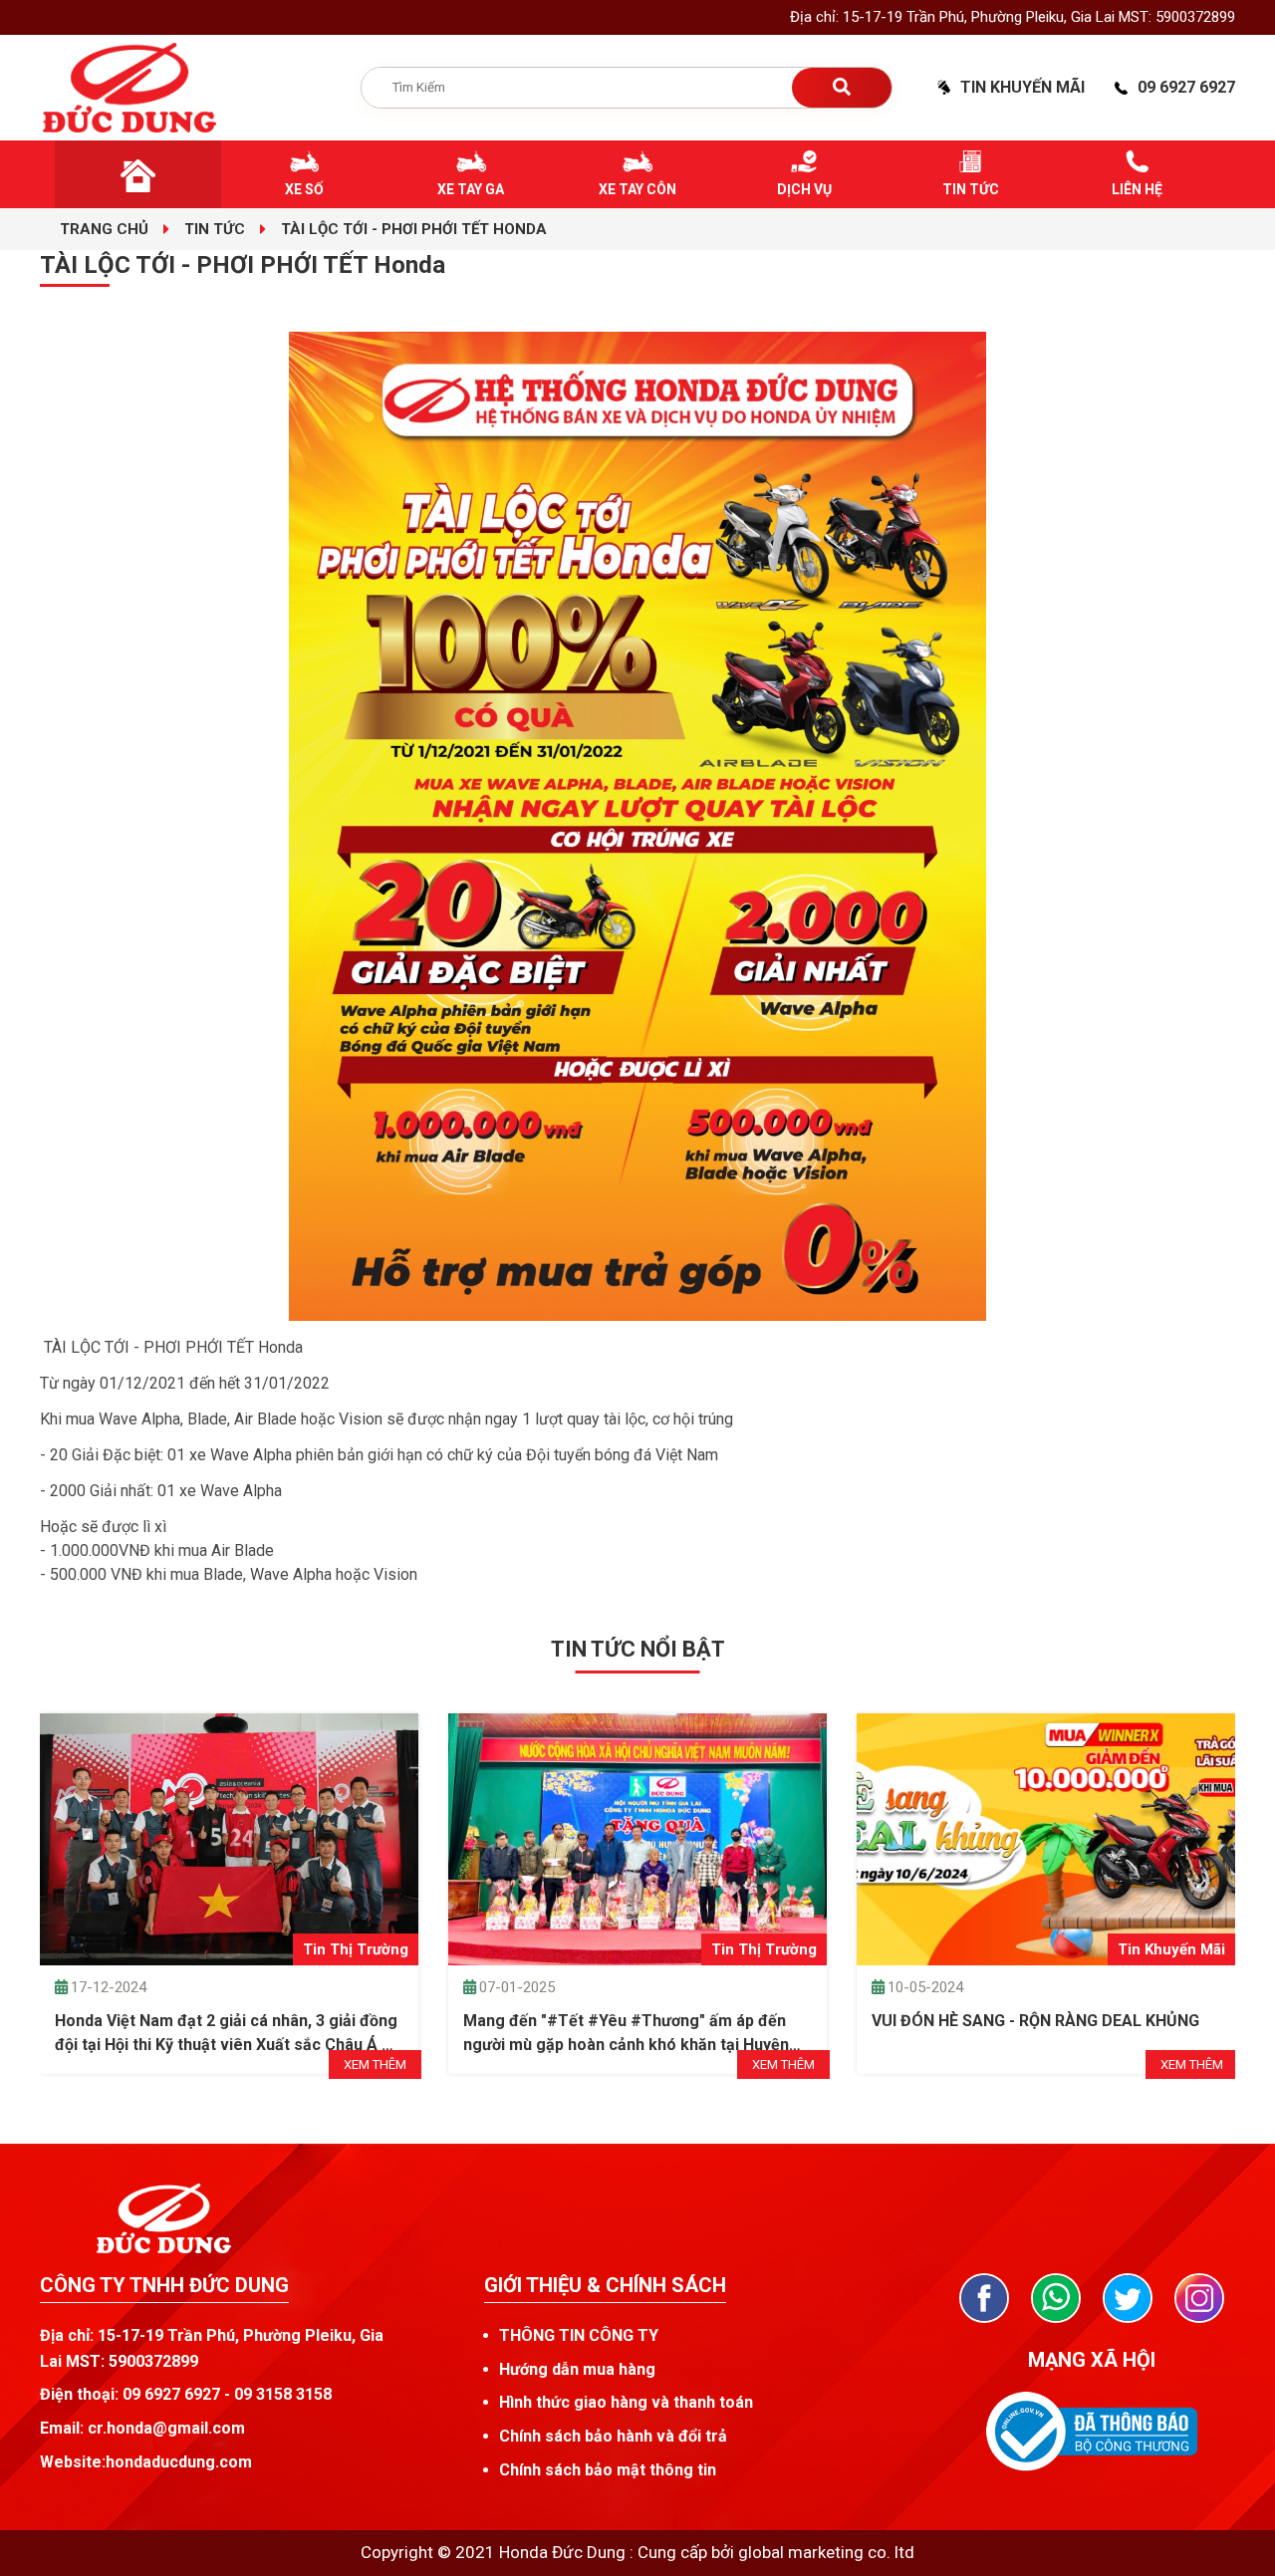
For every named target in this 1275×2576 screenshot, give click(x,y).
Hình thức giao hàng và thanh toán (626, 2402)
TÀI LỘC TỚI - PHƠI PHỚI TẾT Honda (414, 229)
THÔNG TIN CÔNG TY (579, 2335)
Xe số (304, 189)
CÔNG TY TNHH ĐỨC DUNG (164, 2285)
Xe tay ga (471, 189)
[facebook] (984, 2298)
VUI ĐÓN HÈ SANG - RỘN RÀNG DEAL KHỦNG (1035, 2021)
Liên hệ (1137, 189)
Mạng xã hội (1092, 2360)
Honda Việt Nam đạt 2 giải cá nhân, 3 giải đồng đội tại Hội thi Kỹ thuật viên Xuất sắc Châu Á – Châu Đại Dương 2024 (226, 2034)
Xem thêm (375, 2064)
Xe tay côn (637, 189)
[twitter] (1128, 2298)
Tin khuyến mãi (1022, 87)
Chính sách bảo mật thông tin (608, 2470)
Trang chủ (104, 229)
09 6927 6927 (1186, 87)
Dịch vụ (804, 189)
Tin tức (971, 189)
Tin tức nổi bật (638, 1649)
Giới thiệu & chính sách (605, 2285)
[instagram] (1199, 2298)
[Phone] (1056, 2298)
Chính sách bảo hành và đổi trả (613, 2436)
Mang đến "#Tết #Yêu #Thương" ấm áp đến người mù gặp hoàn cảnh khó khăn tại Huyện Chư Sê (626, 2034)
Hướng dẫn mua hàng (577, 2369)
